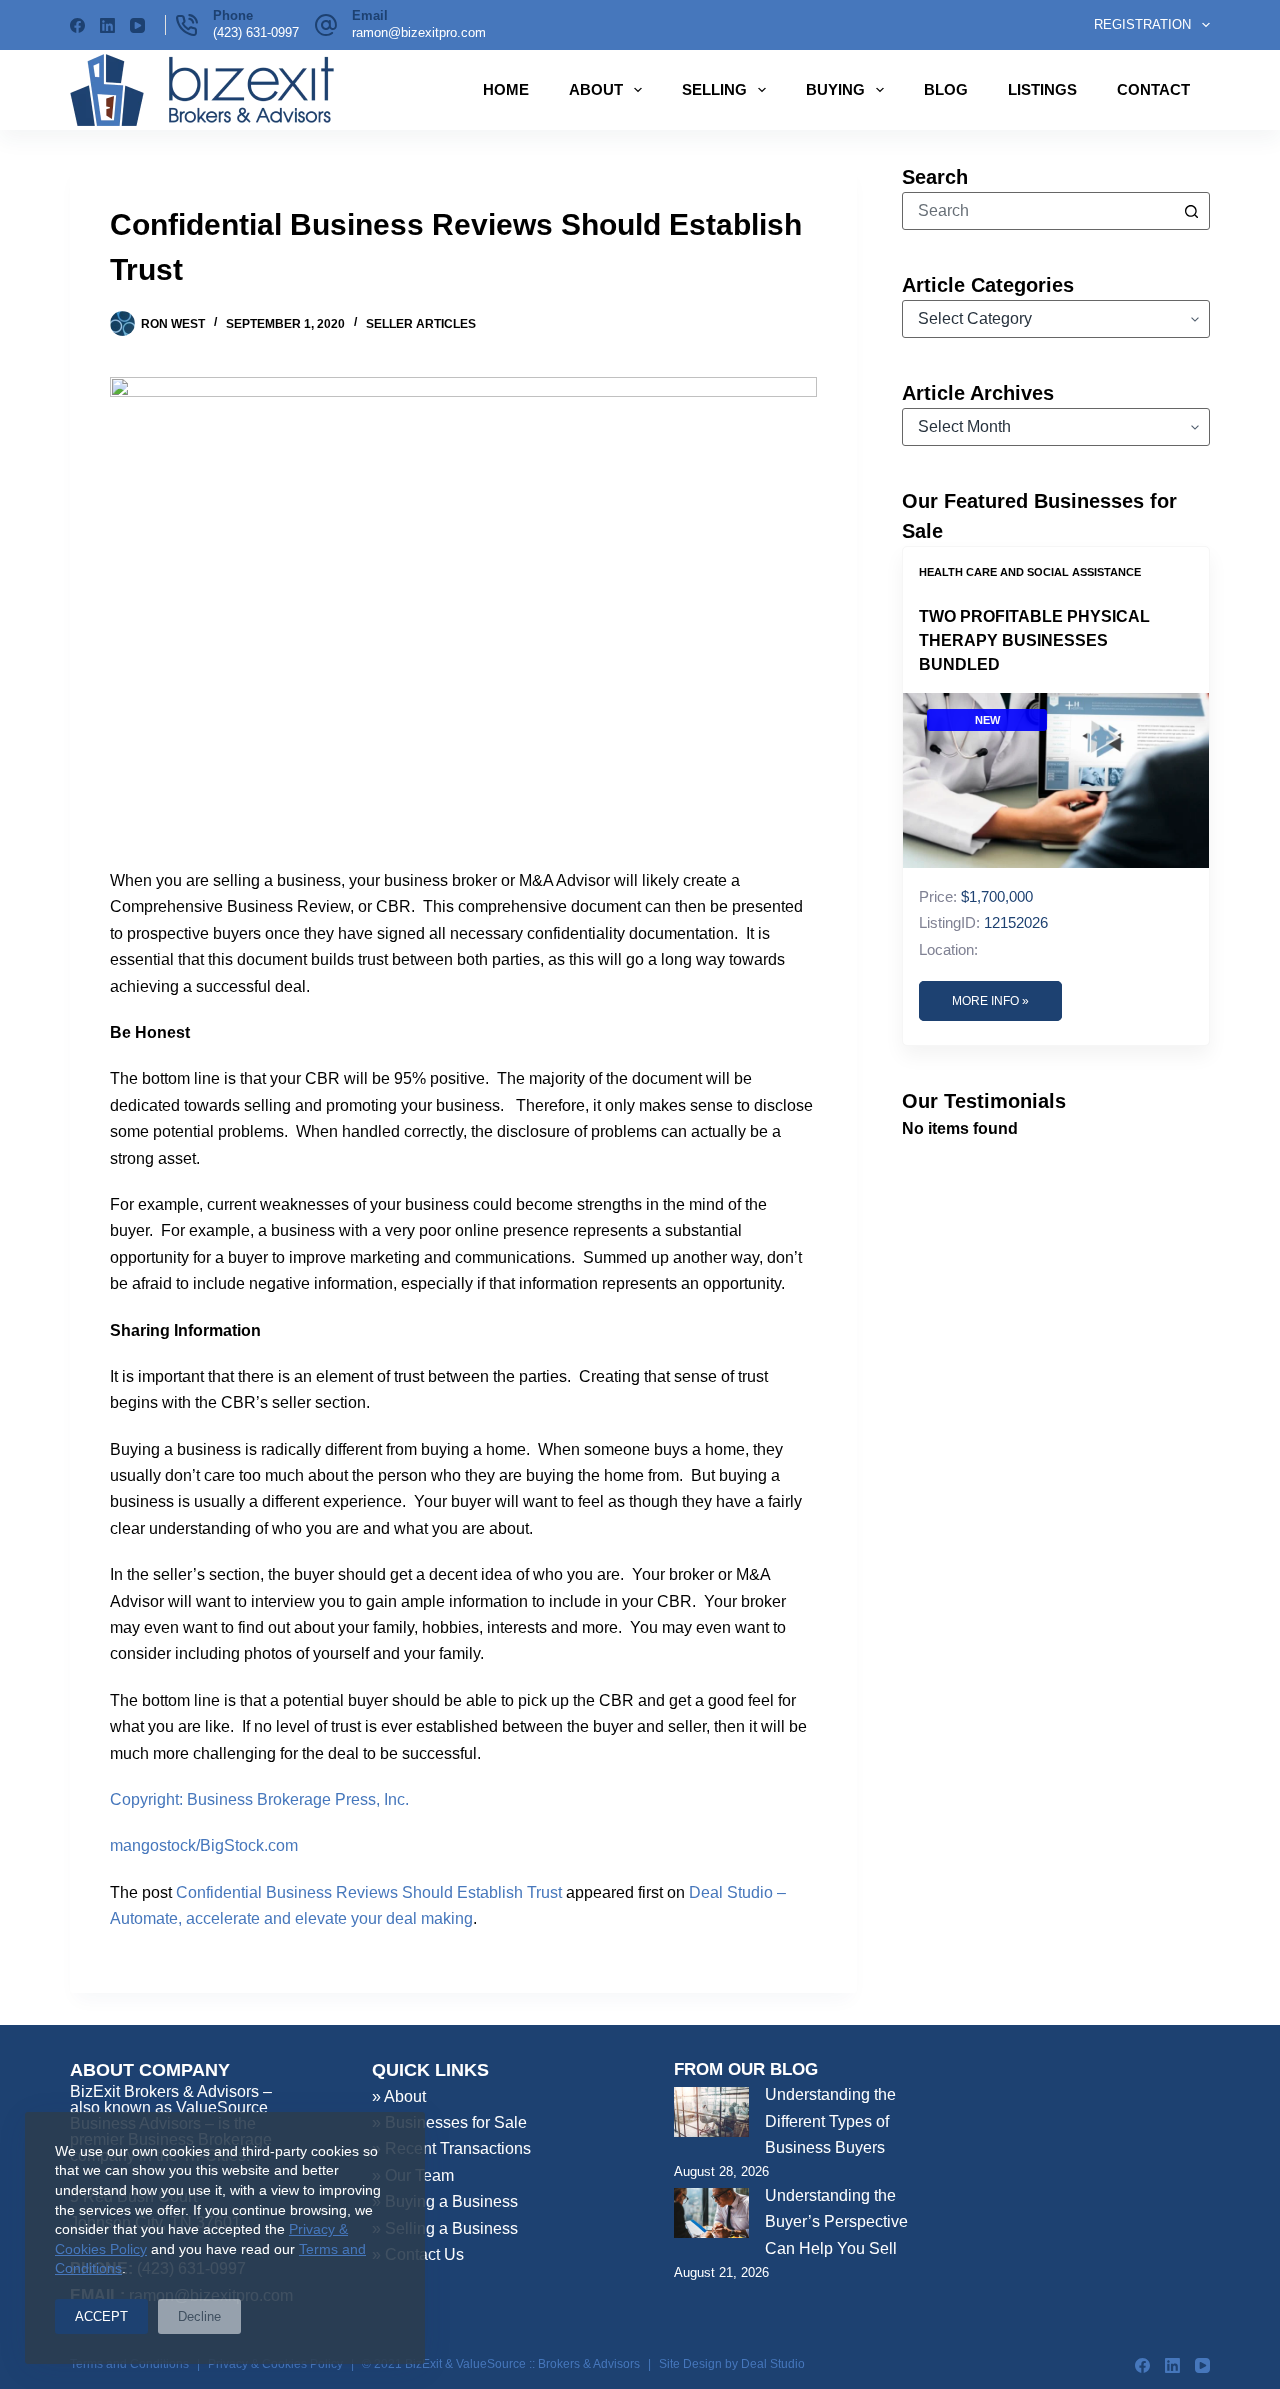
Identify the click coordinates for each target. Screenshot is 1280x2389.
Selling (714, 89)
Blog (946, 89)
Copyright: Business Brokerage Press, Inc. (259, 1799)
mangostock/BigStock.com (204, 1845)
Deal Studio (773, 2364)
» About (399, 2096)
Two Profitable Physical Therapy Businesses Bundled (1034, 640)
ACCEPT (101, 2316)
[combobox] (1038, 211)
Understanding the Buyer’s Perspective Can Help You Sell (836, 2222)
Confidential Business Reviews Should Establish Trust (369, 1892)
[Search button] (1191, 211)
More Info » (990, 1001)
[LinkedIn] (107, 25)
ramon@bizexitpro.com (419, 32)
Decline (199, 2316)
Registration (1142, 24)
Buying (835, 89)
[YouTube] (137, 25)
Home (506, 89)
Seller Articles (421, 324)
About (596, 89)
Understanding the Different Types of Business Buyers (830, 2121)
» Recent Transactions (451, 2148)
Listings (1042, 89)
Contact (1153, 89)
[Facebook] (77, 25)
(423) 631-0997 (256, 32)
